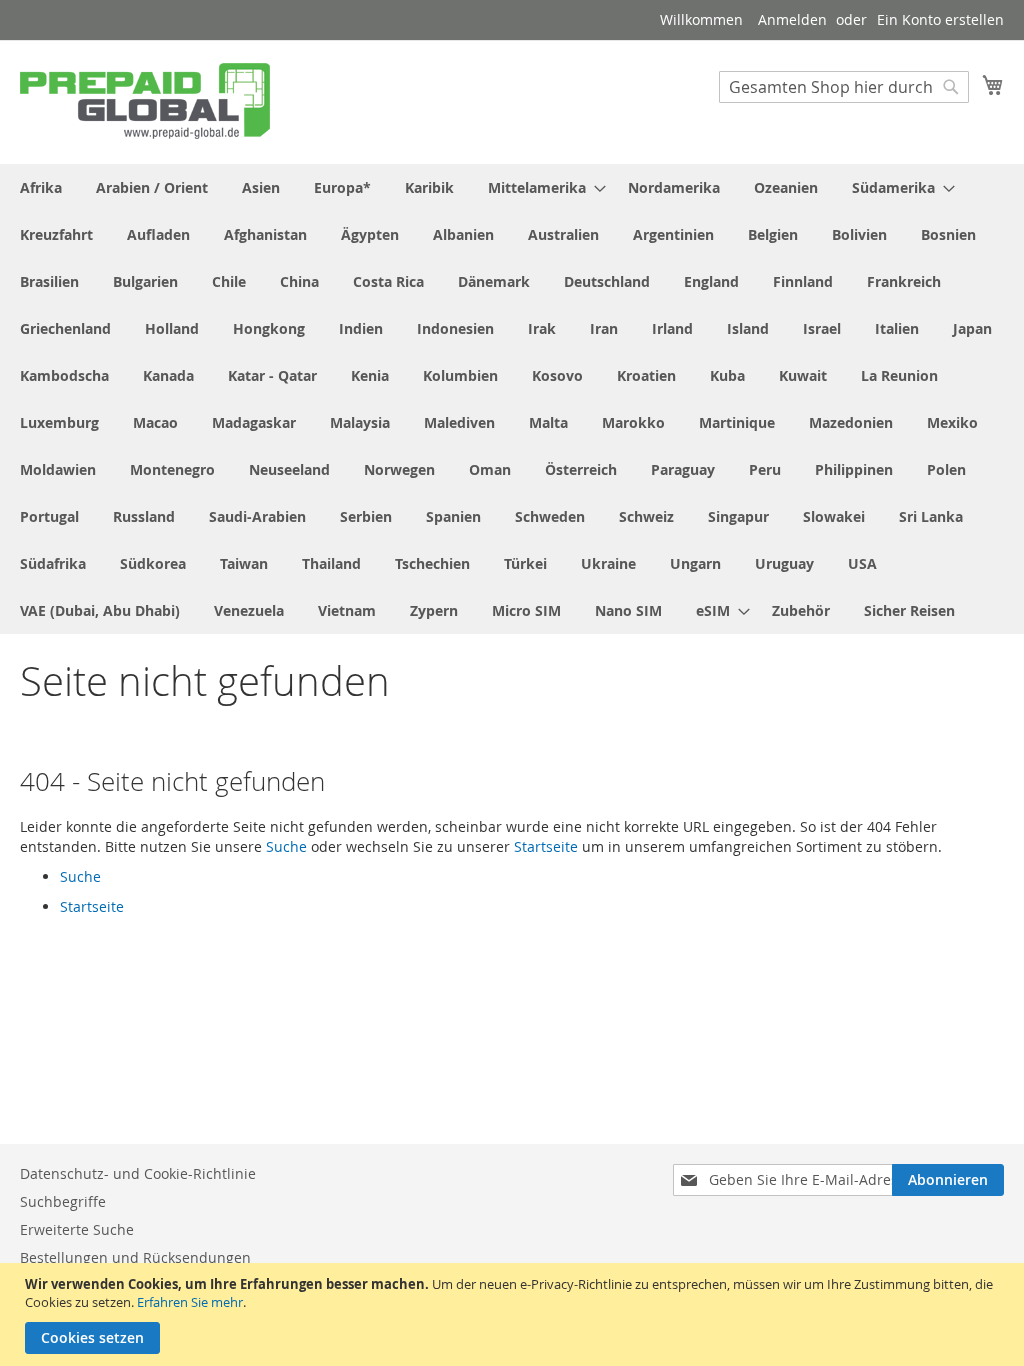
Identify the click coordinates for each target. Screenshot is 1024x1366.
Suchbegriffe (63, 1201)
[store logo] (145, 101)
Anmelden (792, 19)
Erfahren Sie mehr (190, 1302)
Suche (286, 846)
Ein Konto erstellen (940, 19)
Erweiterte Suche (77, 1229)
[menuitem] (41, 187)
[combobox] (844, 87)
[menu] (512, 399)
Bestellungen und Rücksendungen (135, 1257)
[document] (514, 1314)
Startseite (546, 846)
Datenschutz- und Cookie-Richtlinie (138, 1173)
